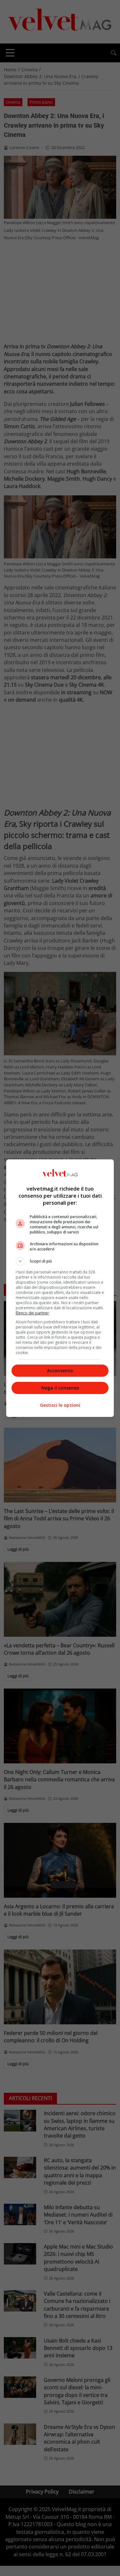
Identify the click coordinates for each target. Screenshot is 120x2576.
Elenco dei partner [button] (32, 1313)
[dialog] (60, 1288)
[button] (60, 1261)
